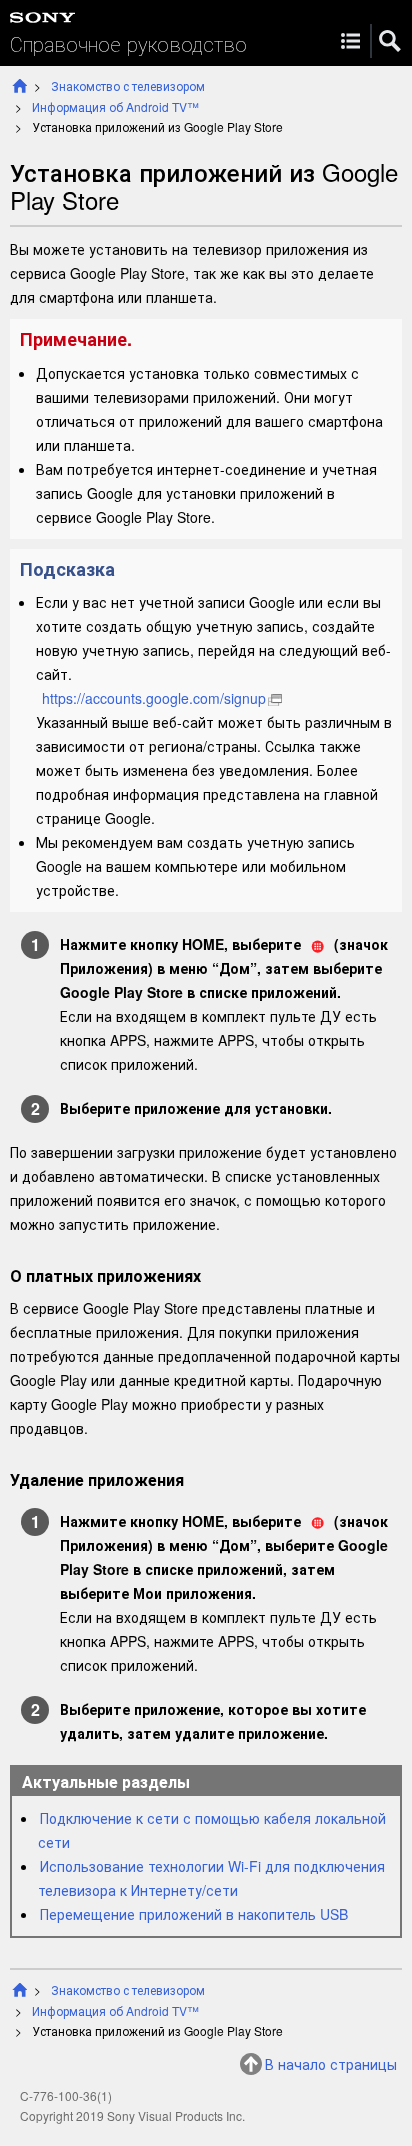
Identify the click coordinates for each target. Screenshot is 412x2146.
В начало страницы (331, 2064)
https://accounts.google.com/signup (154, 698)
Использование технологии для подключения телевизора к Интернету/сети (211, 1878)
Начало (19, 85)
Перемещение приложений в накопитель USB (194, 1914)
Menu (350, 41)
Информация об (115, 106)
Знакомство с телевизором (128, 85)
